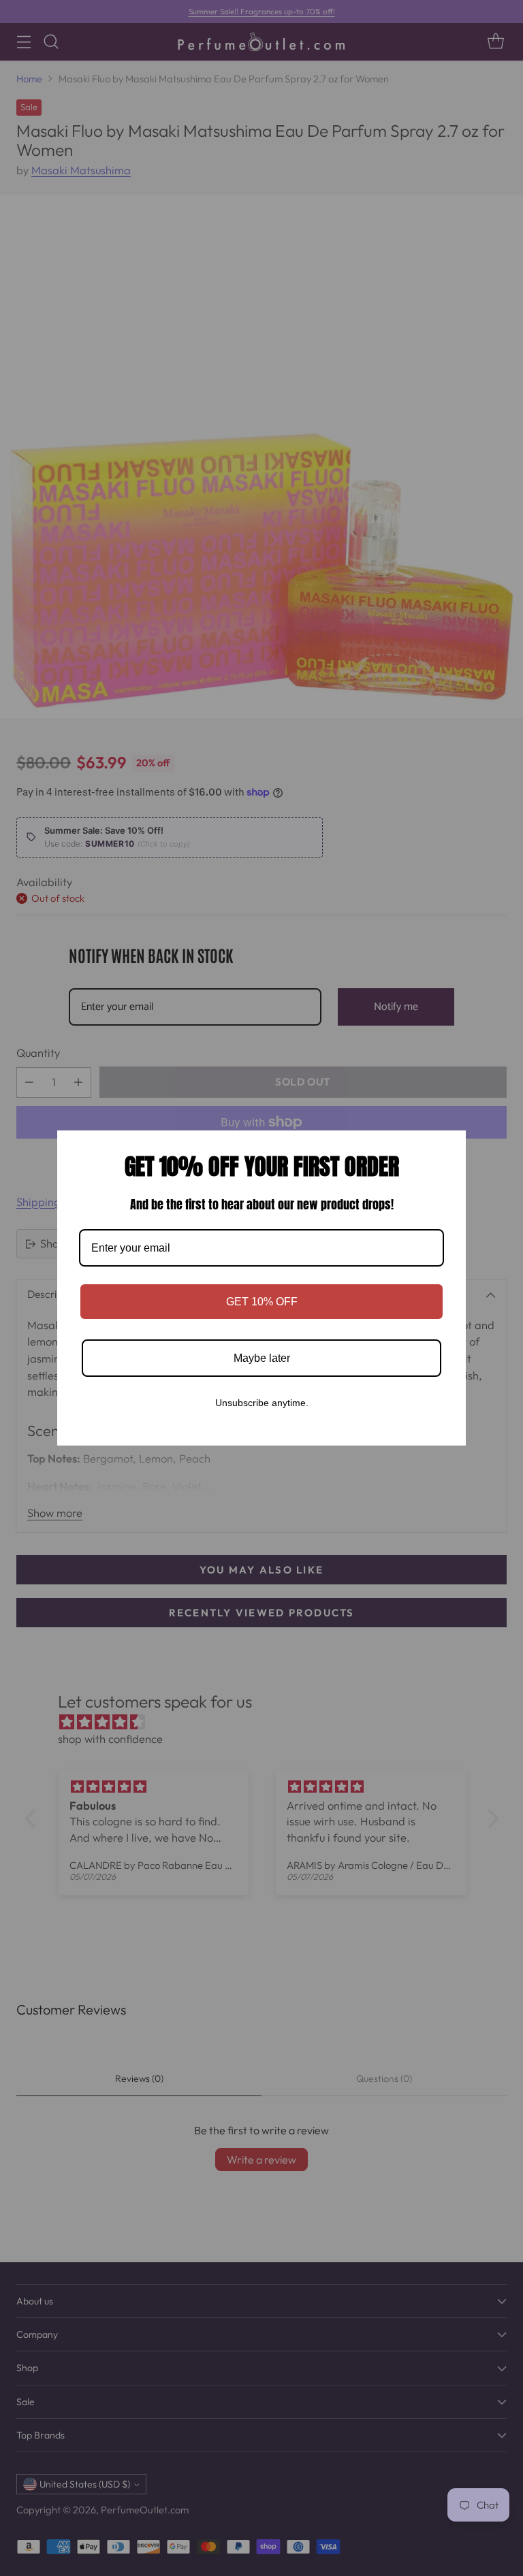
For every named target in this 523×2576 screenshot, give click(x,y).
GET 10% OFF (262, 1302)
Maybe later (262, 1358)
